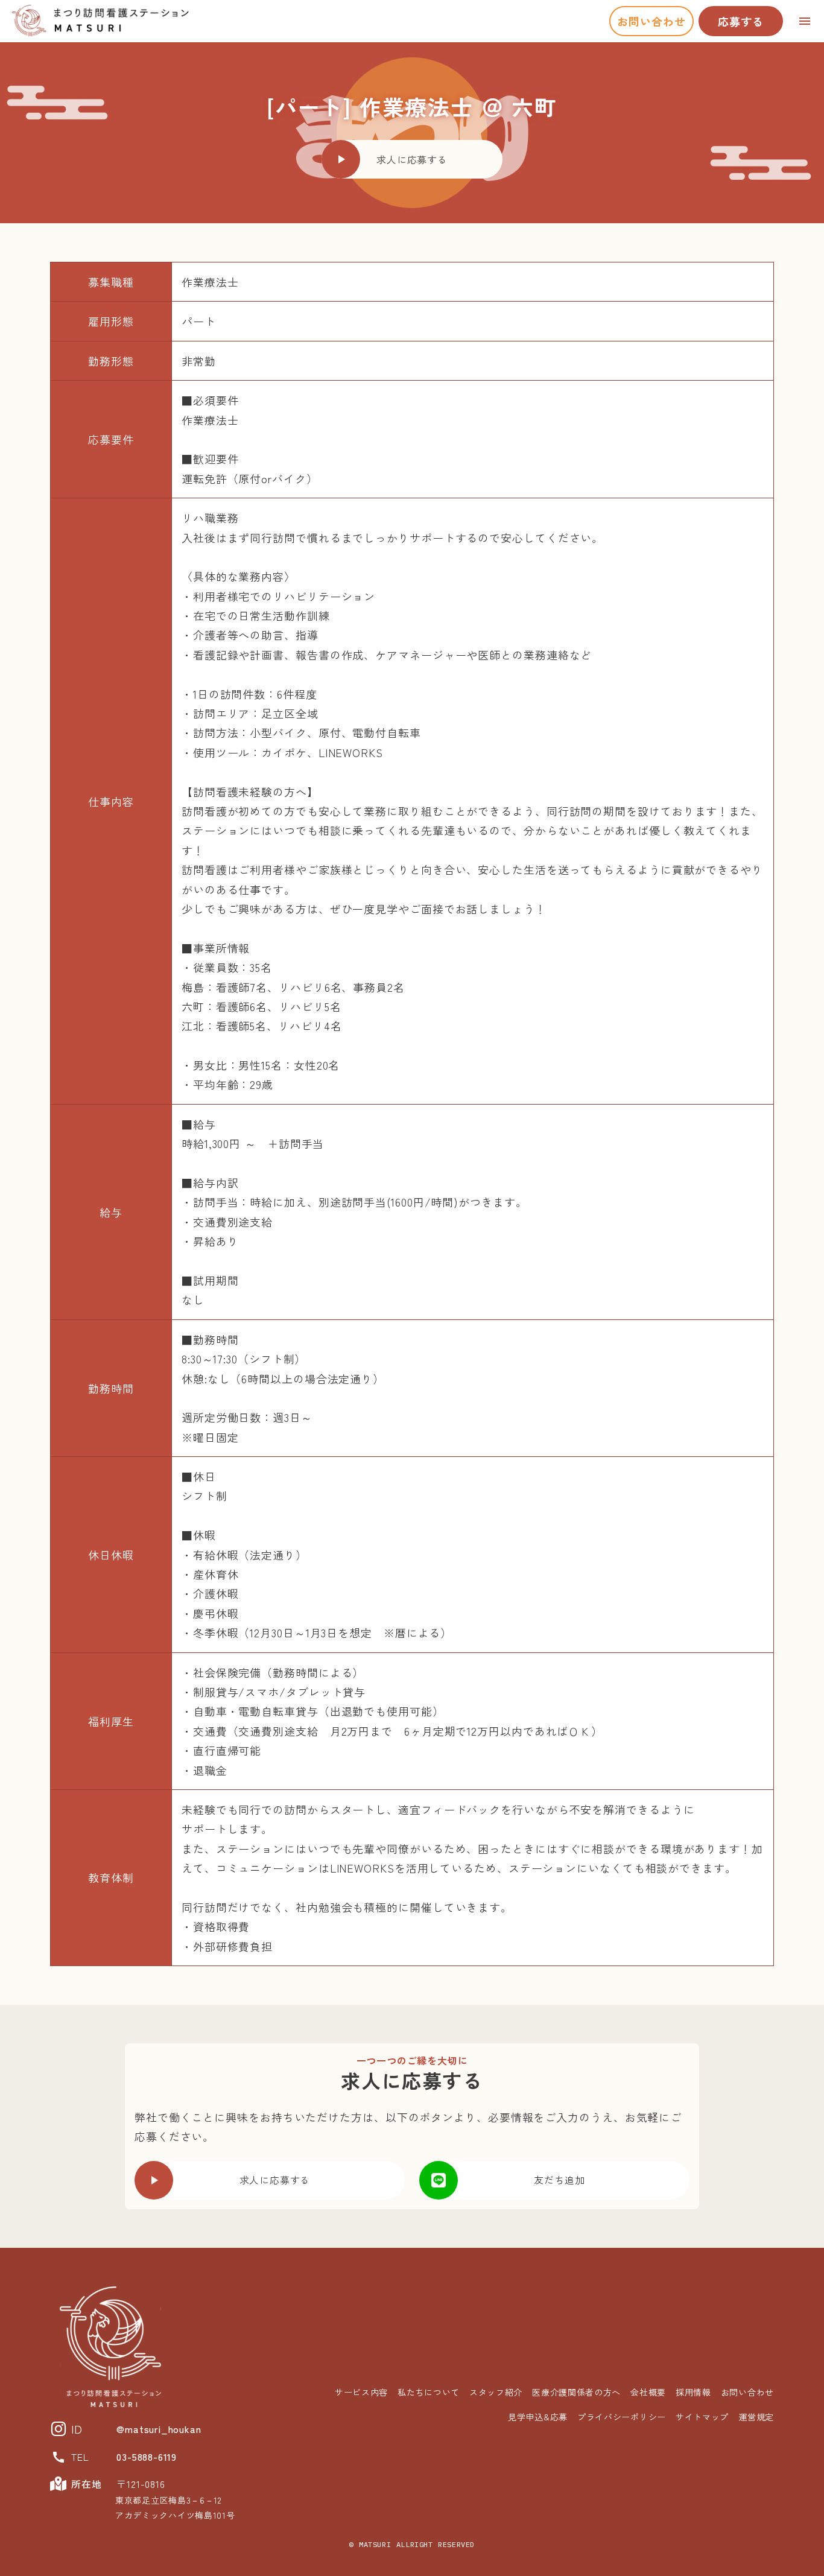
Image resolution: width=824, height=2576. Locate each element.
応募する (741, 21)
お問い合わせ (651, 21)
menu (805, 21)
